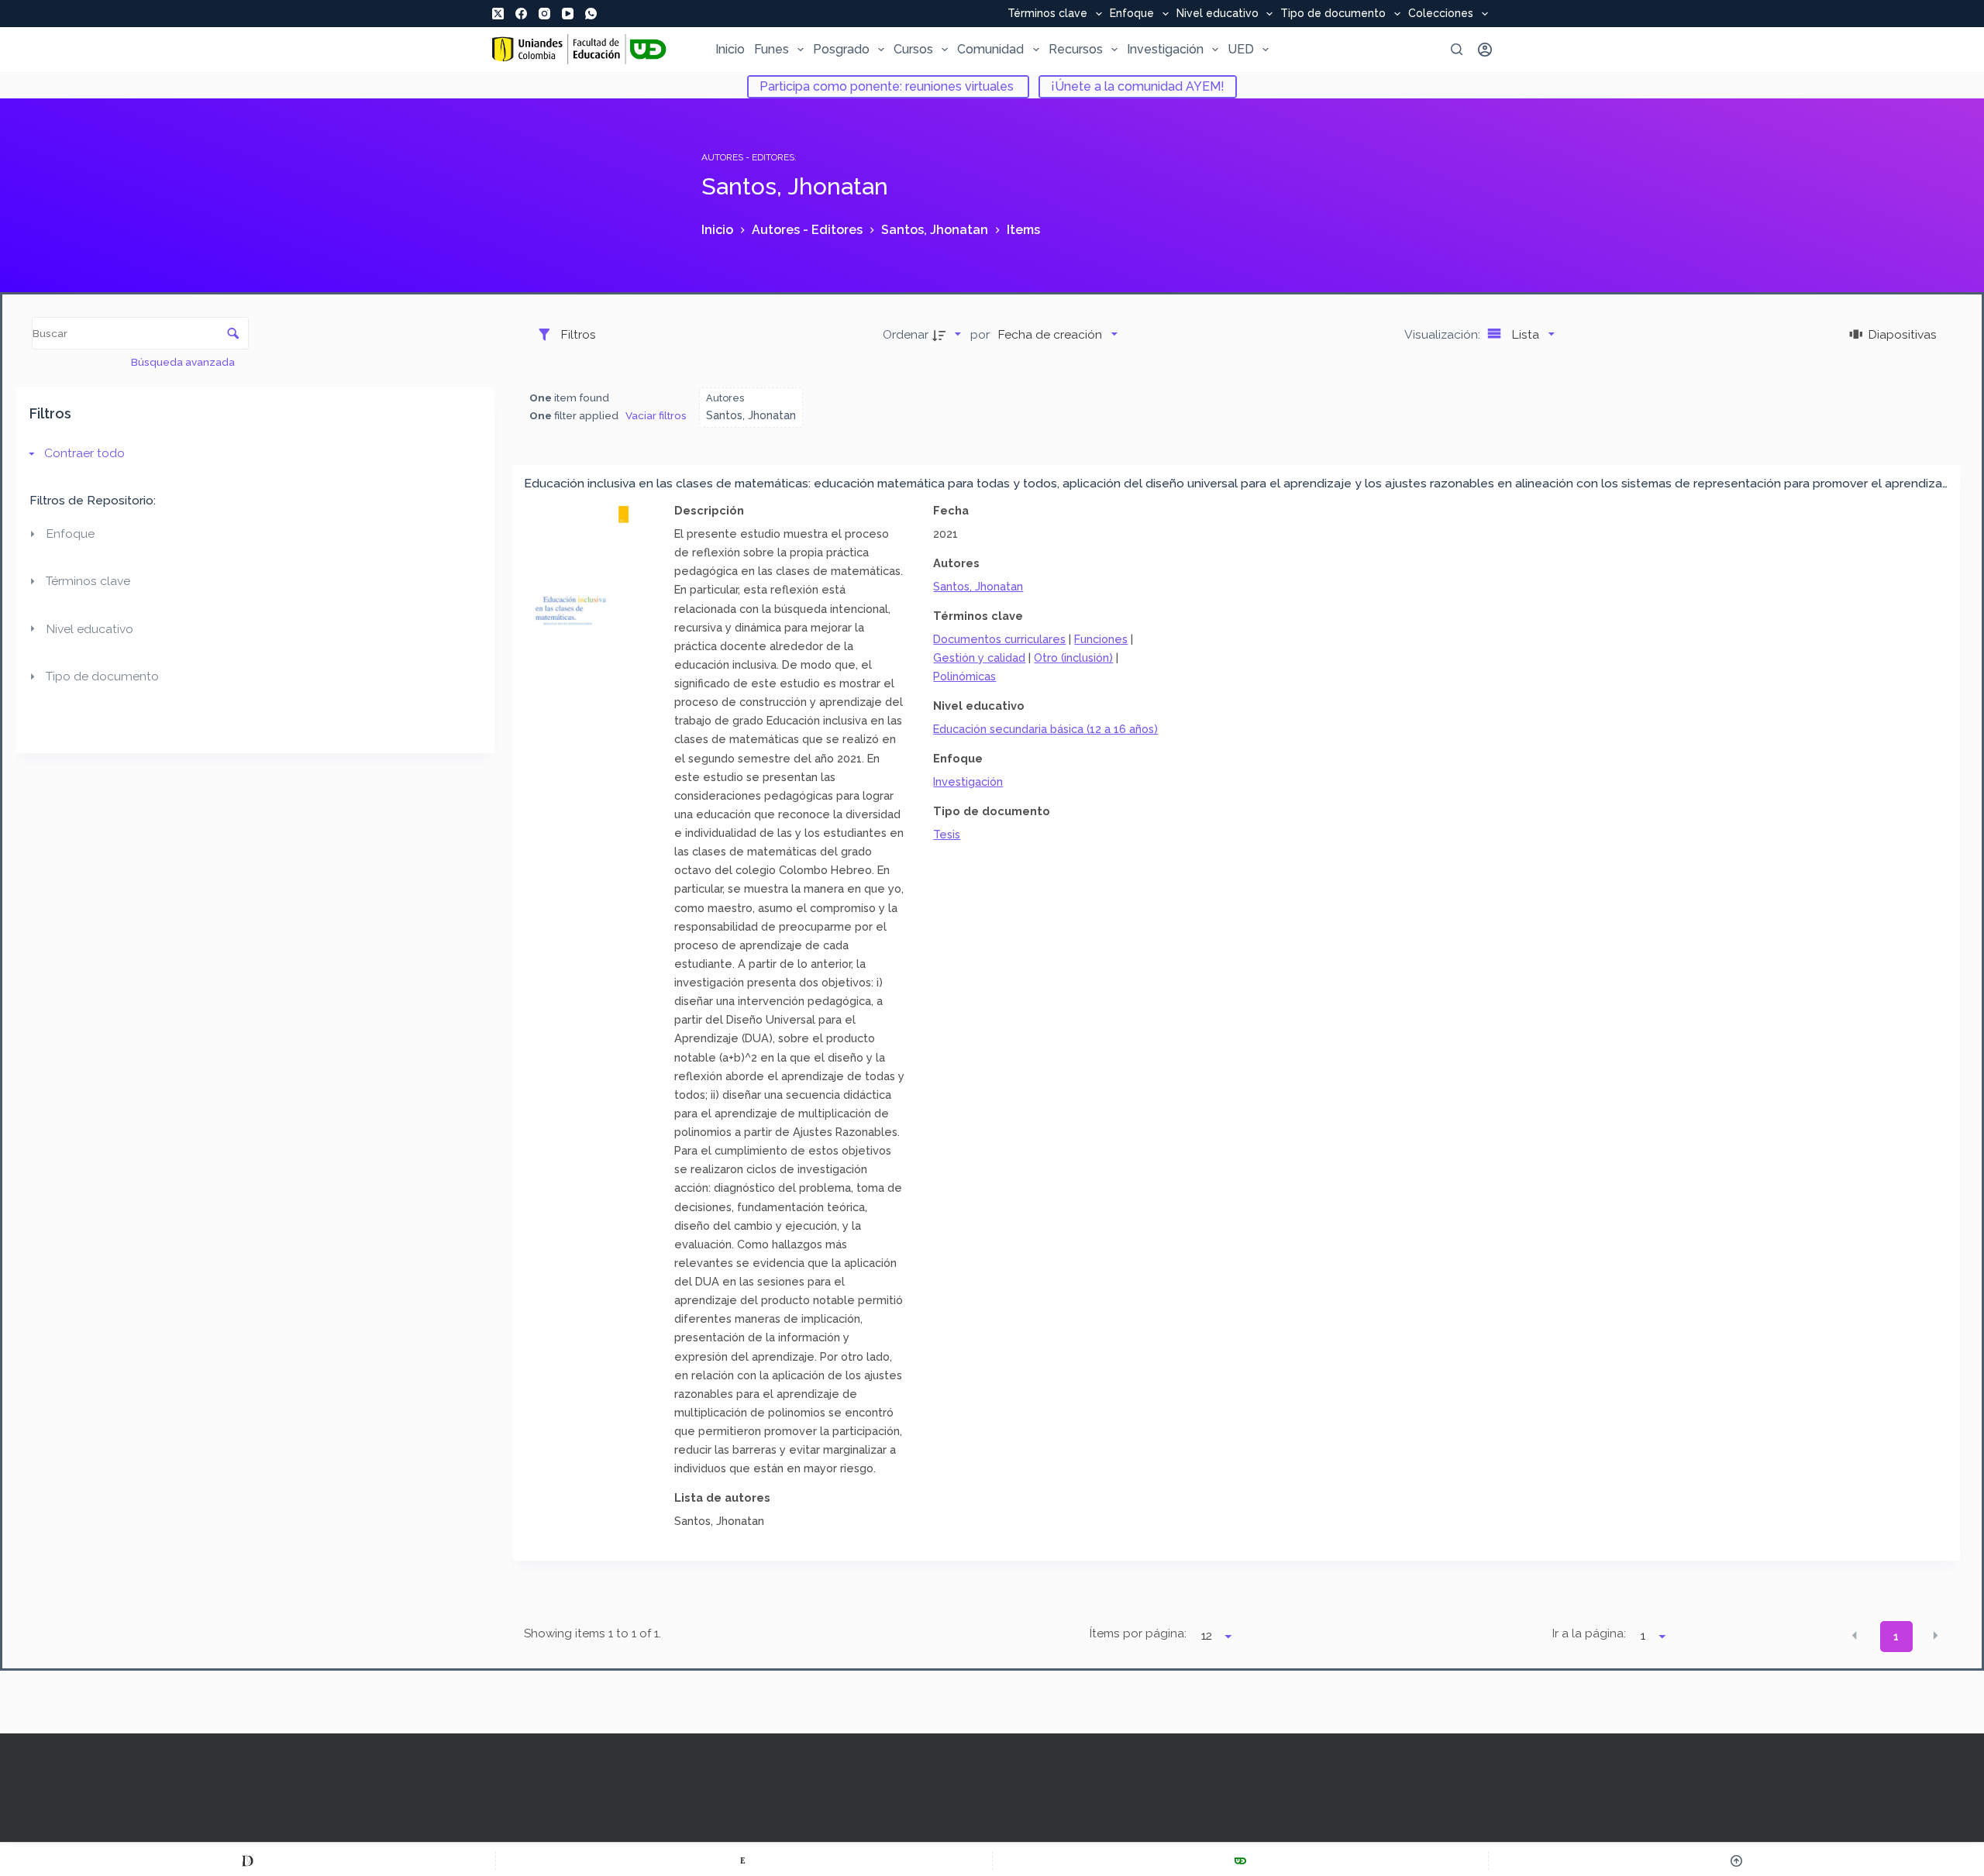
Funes (772, 49)
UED (1241, 49)
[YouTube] (568, 14)
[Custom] (248, 1861)
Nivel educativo (1218, 14)
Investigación (1165, 49)
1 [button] (1896, 1637)
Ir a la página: (1589, 1633)
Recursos (1076, 49)
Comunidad (990, 49)
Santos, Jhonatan (978, 586)
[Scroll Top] (1736, 1861)
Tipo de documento (1333, 14)
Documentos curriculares (999, 639)
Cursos (913, 49)
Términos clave (1047, 14)
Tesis (947, 834)
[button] (1855, 1635)
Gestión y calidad (979, 657)
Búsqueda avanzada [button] (184, 362)
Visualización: (1444, 334)
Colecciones (1441, 14)
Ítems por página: (1138, 1633)
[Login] (1485, 50)
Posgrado (841, 49)
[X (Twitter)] (498, 14)
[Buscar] (1457, 49)
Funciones (1101, 639)
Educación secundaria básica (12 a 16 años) (1045, 729)
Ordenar (906, 334)
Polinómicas (964, 676)
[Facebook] (521, 14)
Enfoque (1132, 14)
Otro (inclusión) (1073, 657)
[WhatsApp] (591, 14)
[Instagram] (544, 14)
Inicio (730, 49)
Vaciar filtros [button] (656, 415)
